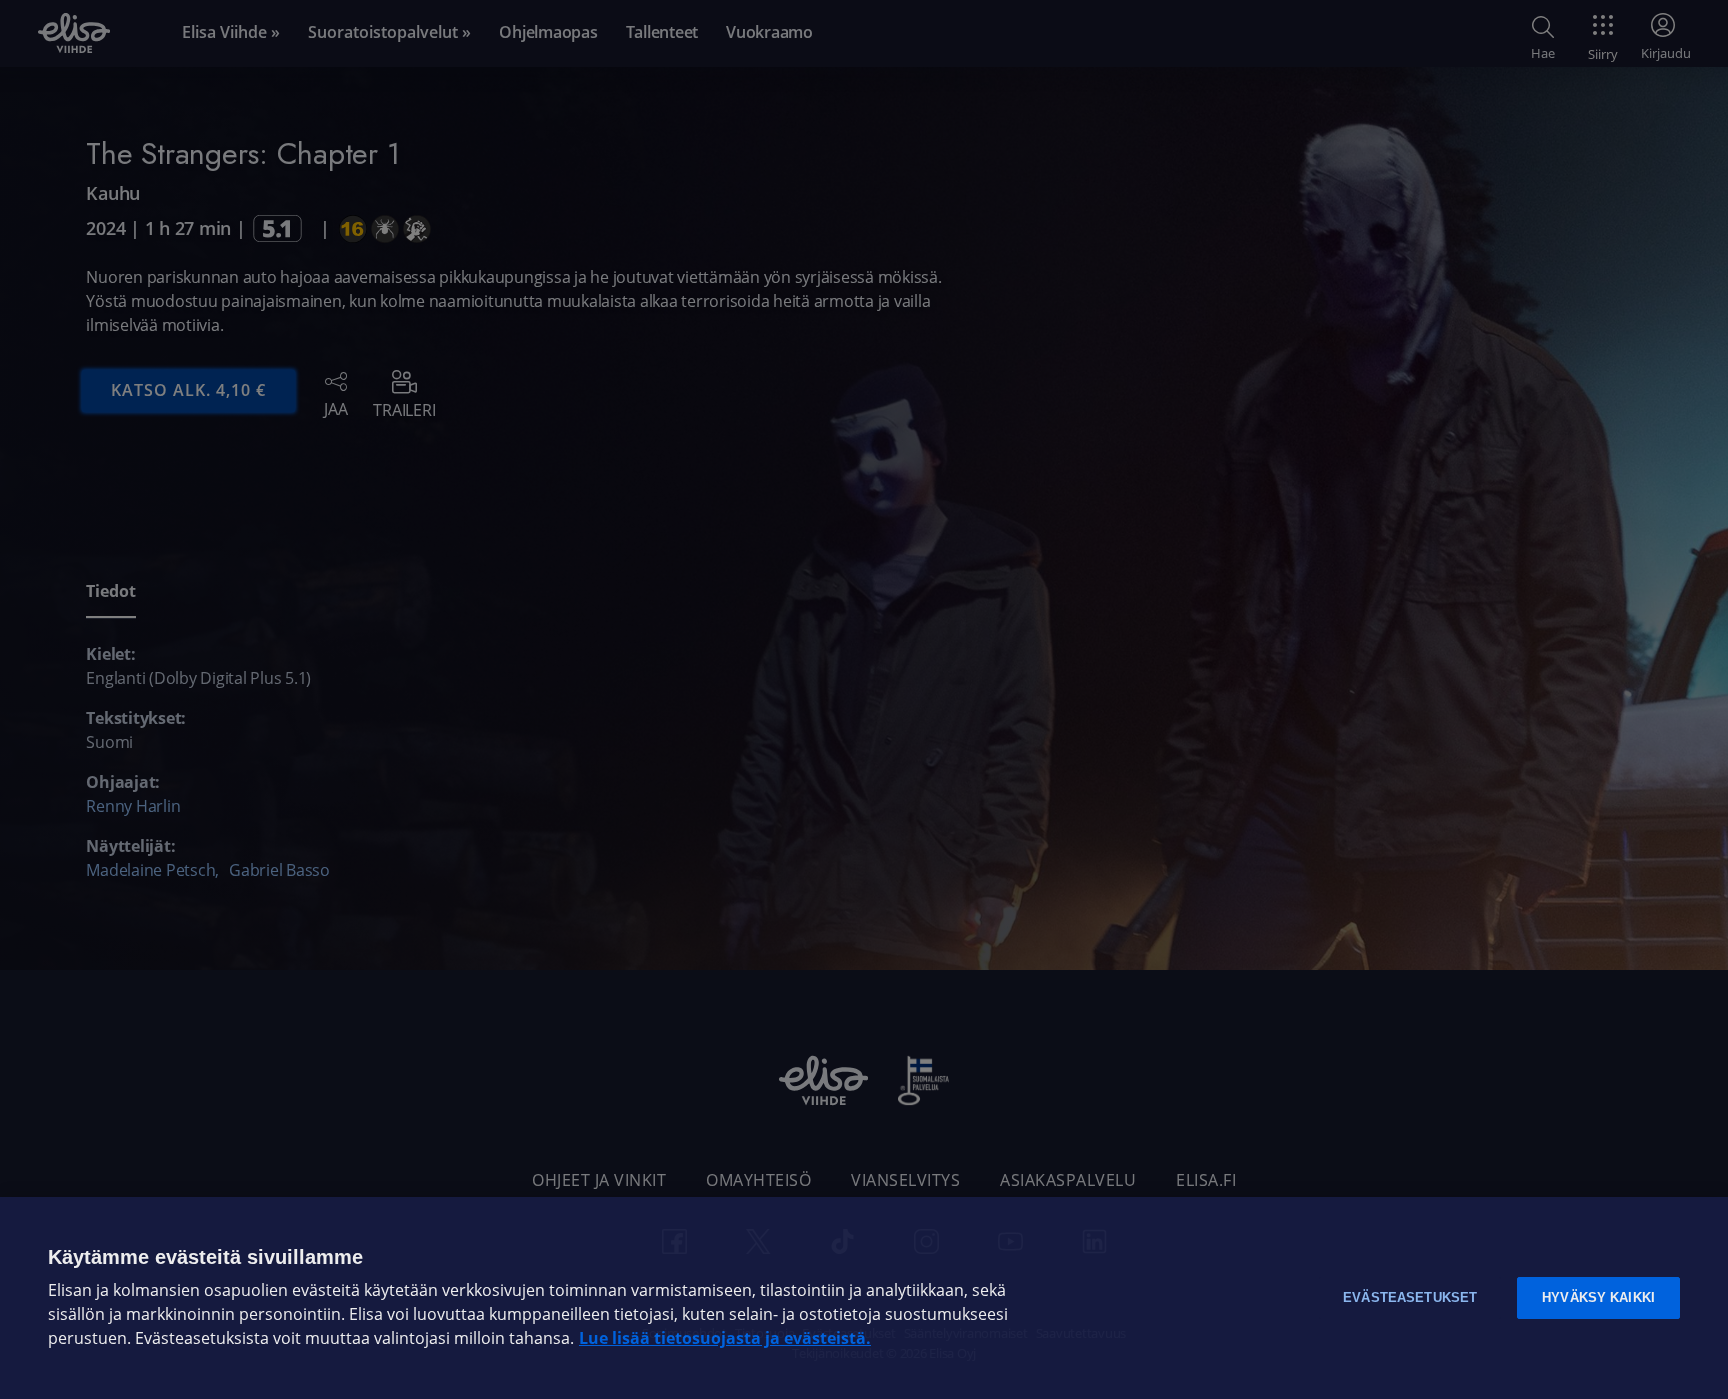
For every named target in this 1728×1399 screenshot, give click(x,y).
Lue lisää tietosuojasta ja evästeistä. (725, 1338)
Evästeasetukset (1410, 1297)
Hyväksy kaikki (1598, 1297)
